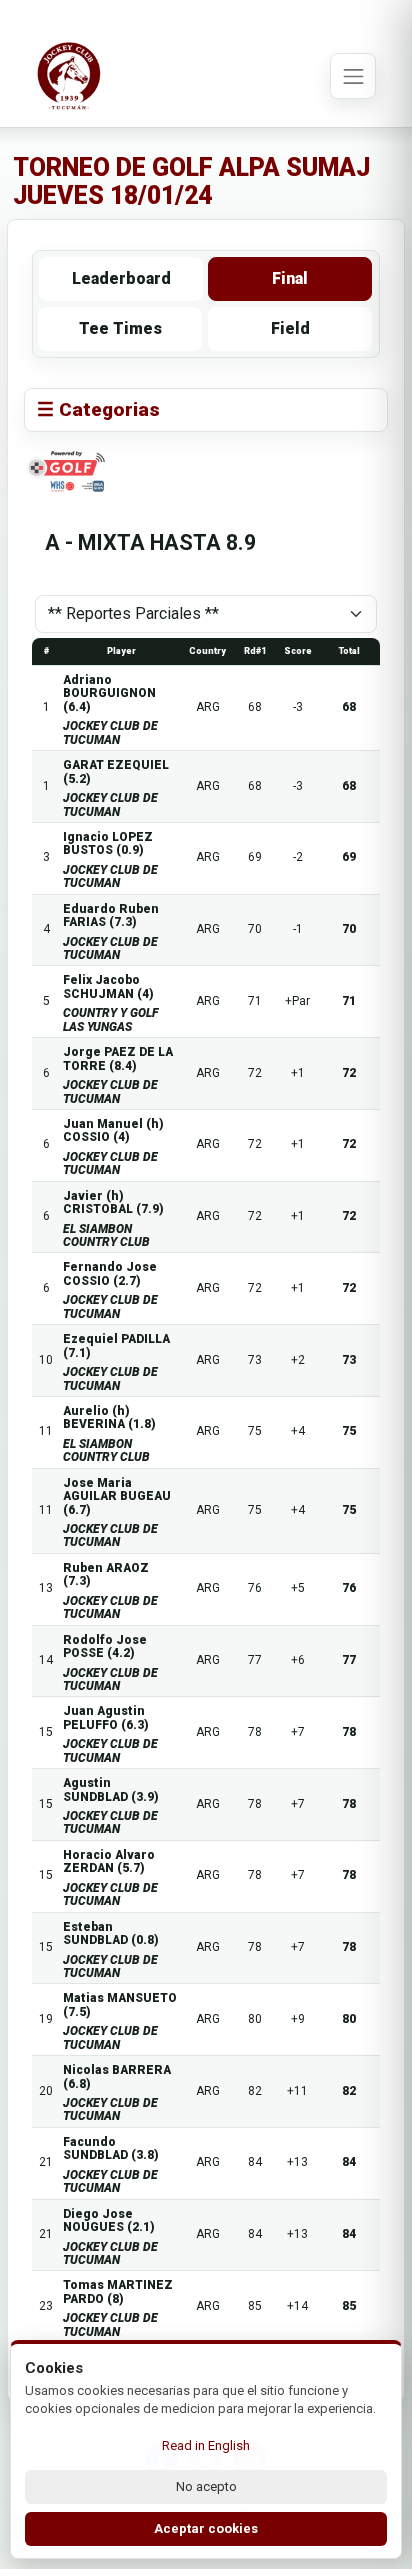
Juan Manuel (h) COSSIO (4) (113, 1130)
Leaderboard (121, 278)
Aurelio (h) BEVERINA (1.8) (109, 1417)
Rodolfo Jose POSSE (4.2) (105, 1646)
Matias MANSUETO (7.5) (120, 2004)
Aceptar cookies (206, 2528)
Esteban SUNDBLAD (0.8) (111, 1933)
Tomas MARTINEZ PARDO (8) (118, 2291)
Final (290, 278)
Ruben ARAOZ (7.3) (106, 1574)
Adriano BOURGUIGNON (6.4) (109, 693)
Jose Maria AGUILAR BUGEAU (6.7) (117, 1496)
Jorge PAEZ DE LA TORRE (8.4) (118, 1058)
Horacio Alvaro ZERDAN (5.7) (109, 1861)
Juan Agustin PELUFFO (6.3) (106, 1717)
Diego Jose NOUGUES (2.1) (109, 2220)
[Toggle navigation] (353, 76)
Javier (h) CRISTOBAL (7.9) (113, 1202)
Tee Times (120, 328)
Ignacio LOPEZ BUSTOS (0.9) (108, 843)
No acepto (206, 2486)
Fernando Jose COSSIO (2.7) (110, 1273)
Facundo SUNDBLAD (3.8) (111, 2148)
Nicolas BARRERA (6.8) (117, 2076)
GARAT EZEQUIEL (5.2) (116, 771)
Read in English (206, 2445)
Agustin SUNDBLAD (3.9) (111, 1789)
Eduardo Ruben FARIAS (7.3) (111, 915)
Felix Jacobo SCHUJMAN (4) (108, 986)
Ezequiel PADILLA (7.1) (116, 1345)
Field (290, 328)
